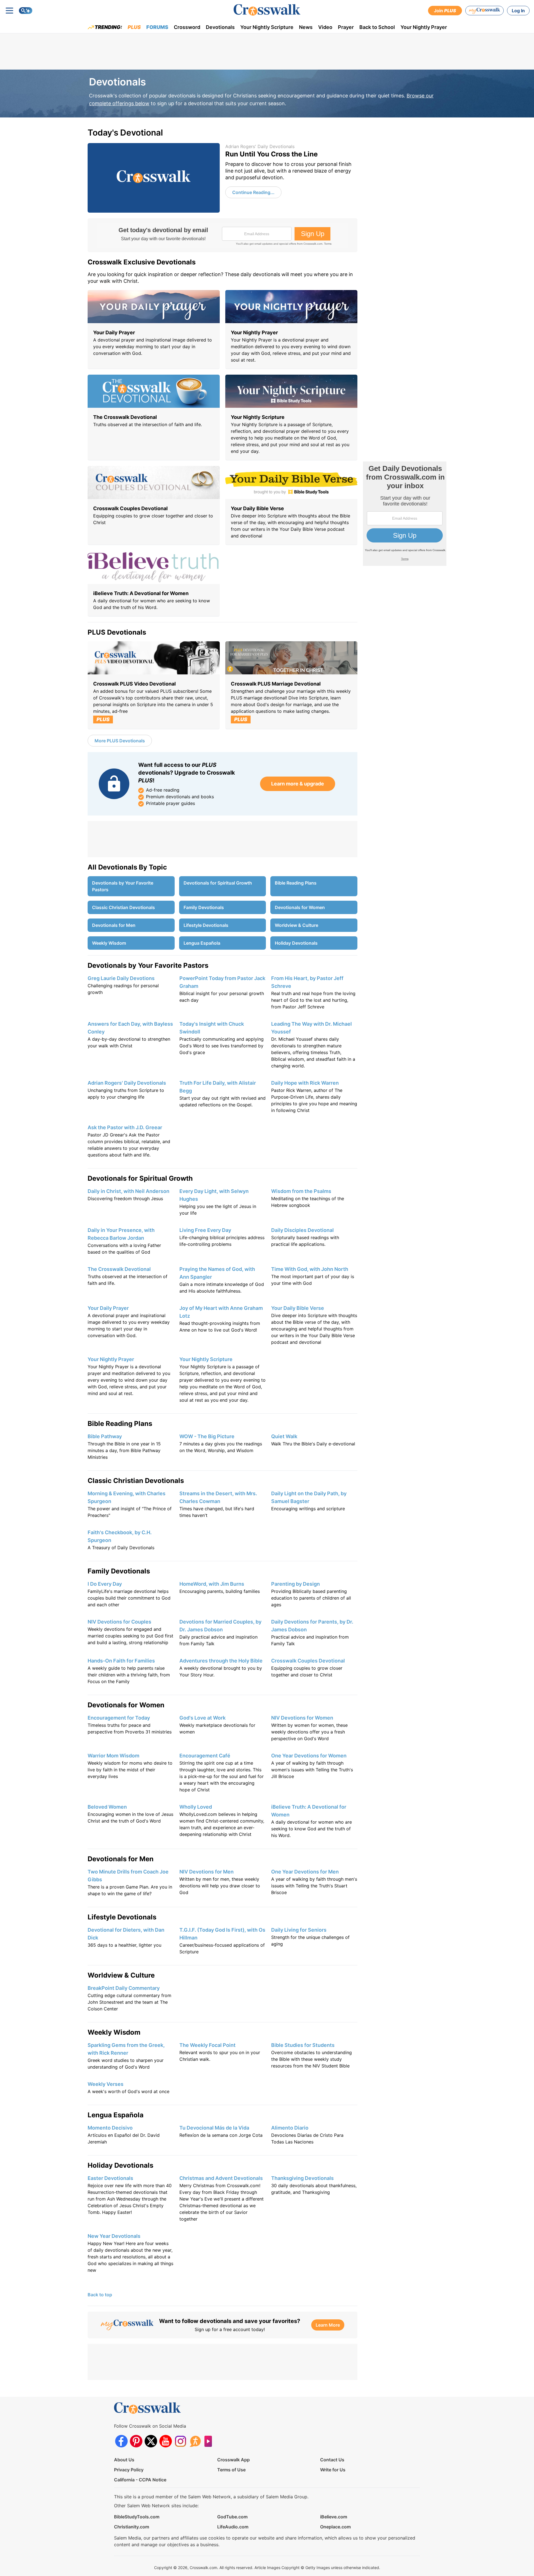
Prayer (346, 27)
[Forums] (195, 2441)
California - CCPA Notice (140, 2480)
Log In (518, 11)
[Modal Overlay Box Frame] (222, 235)
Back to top (100, 2295)
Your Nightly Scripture (267, 27)
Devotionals (220, 27)
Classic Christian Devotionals (123, 907)
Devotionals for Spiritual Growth (218, 883)
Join (445, 11)
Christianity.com (132, 2527)
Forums (157, 27)
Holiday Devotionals (296, 943)
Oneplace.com (335, 2527)
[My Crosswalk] (484, 11)
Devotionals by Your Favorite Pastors (123, 886)
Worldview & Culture (296, 925)
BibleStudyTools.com (137, 2517)
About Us (124, 2460)
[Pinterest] (136, 2441)
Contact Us (332, 2460)
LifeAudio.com (233, 2527)
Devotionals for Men (114, 925)
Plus (134, 27)
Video (325, 27)
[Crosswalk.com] (267, 10)
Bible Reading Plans (296, 883)
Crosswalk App (233, 2460)
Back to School (377, 27)
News (306, 27)
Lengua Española (202, 943)
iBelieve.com (334, 2517)
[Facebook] (121, 2441)
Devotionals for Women (300, 907)
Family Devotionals (204, 907)
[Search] (26, 11)
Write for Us (333, 2470)
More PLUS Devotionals (120, 741)
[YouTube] (166, 2441)
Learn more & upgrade (298, 784)
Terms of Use (231, 2470)
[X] (151, 2441)
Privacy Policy (129, 2470)
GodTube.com (232, 2517)
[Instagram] (180, 2441)
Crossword (187, 27)
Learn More (328, 2325)
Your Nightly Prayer (424, 27)
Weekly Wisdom (109, 943)
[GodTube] (210, 2441)
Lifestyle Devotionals (206, 925)
